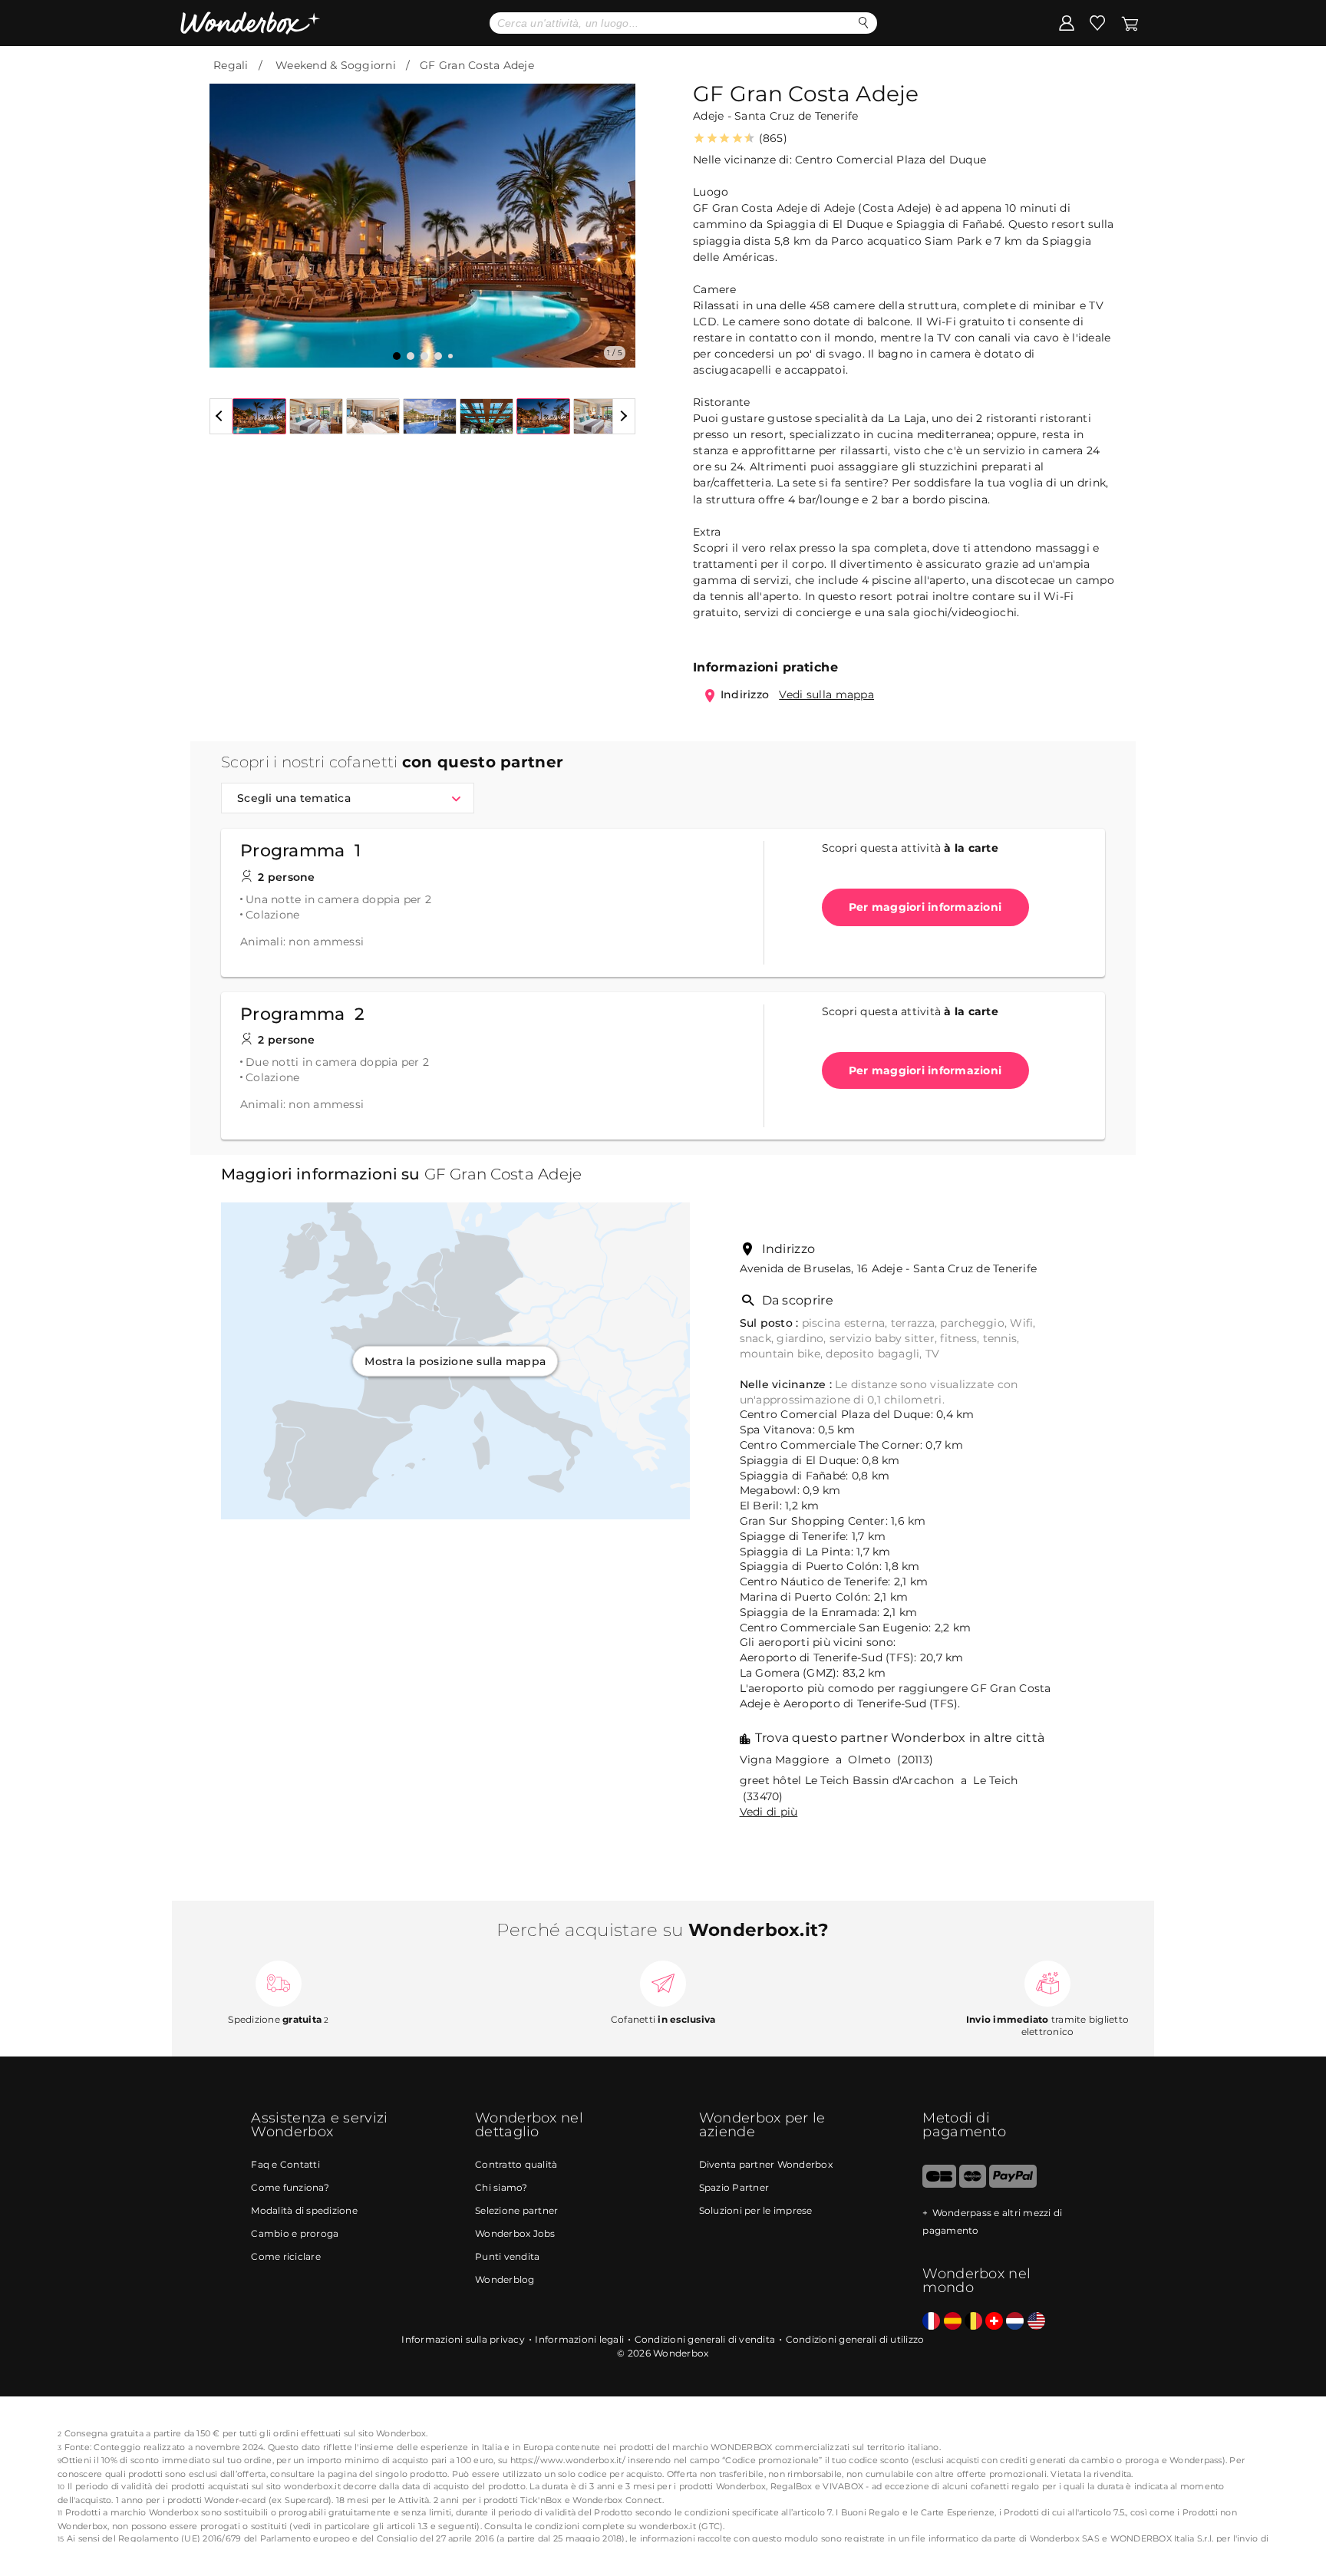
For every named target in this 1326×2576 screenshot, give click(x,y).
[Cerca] (864, 23)
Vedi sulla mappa (826, 694)
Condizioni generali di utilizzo (855, 2339)
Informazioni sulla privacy (463, 2339)
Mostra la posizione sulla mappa (455, 1361)
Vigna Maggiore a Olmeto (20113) (837, 1760)
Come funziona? (290, 2187)
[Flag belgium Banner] (973, 2322)
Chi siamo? (501, 2187)
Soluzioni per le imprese (756, 2210)
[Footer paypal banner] (1013, 2184)
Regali (231, 65)
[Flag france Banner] (931, 2322)
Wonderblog (505, 2279)
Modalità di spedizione (304, 2210)
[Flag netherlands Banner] (1015, 2322)
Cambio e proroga (295, 2233)
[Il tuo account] (1067, 22)
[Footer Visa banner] (939, 2184)
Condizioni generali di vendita (705, 2339)
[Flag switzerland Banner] (994, 2322)
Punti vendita (507, 2256)
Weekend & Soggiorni (336, 65)
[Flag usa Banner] (1036, 2322)
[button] (230, 214)
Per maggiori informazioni (925, 907)
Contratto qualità (516, 2164)
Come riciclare (286, 2256)
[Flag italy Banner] (953, 2322)
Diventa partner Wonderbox (766, 2164)
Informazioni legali (579, 2339)
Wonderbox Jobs (515, 2233)
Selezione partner (516, 2210)
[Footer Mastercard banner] (973, 2184)
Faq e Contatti (285, 2164)
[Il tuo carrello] (1130, 22)
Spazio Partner (734, 2187)
